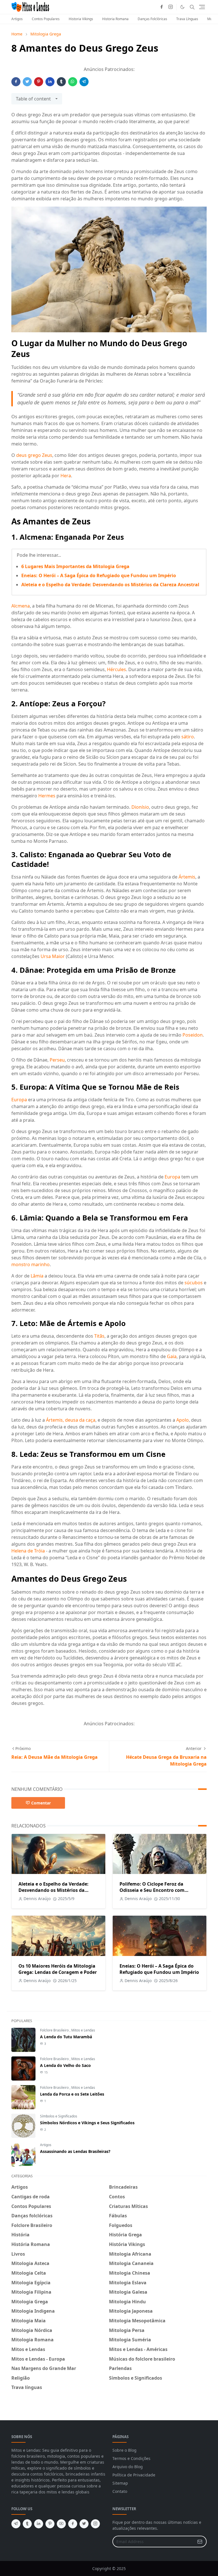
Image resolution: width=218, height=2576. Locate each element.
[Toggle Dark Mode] (182, 7)
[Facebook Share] (16, 82)
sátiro (188, 737)
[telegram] (16, 2524)
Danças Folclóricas (152, 19)
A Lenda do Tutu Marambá (66, 2037)
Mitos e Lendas (83, 2030)
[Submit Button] (200, 2542)
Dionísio (140, 807)
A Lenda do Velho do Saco (65, 2065)
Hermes (47, 796)
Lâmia (37, 1276)
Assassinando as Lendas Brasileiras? (75, 2151)
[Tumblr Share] (61, 82)
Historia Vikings (81, 19)
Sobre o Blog (124, 2450)
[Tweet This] (27, 82)
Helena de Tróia (28, 1551)
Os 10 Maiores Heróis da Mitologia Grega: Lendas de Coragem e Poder (58, 1969)
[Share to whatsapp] (73, 82)
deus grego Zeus (34, 455)
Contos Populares (46, 19)
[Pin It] (39, 82)
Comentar (41, 1803)
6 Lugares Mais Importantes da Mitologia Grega (75, 566)
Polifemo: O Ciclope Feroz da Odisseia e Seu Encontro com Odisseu (152, 1890)
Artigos (17, 19)
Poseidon (193, 1035)
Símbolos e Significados (59, 2116)
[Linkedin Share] (50, 82)
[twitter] (84, 2524)
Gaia (172, 1356)
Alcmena (21, 606)
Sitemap (120, 2483)
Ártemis (187, 877)
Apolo (183, 1420)
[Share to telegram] (84, 82)
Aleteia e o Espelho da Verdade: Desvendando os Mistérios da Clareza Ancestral (110, 585)
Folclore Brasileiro (55, 2030)
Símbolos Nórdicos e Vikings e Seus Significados (87, 2123)
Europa (19, 1100)
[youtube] (61, 2524)
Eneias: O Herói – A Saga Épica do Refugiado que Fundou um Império (99, 575)
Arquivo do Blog (128, 2467)
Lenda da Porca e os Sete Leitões (72, 2094)
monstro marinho (31, 1264)
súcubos (194, 1283)
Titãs (99, 1336)
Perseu (57, 1060)
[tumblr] (27, 2524)
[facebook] (162, 7)
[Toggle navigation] (202, 7)
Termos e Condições (131, 2458)
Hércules (117, 669)
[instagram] (171, 7)
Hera (66, 476)
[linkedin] (39, 2524)
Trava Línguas (187, 19)
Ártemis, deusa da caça (71, 1420)
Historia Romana (115, 19)
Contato (120, 2491)
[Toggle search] (192, 7)
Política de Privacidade (134, 2475)
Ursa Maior (53, 956)
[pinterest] (50, 2524)
